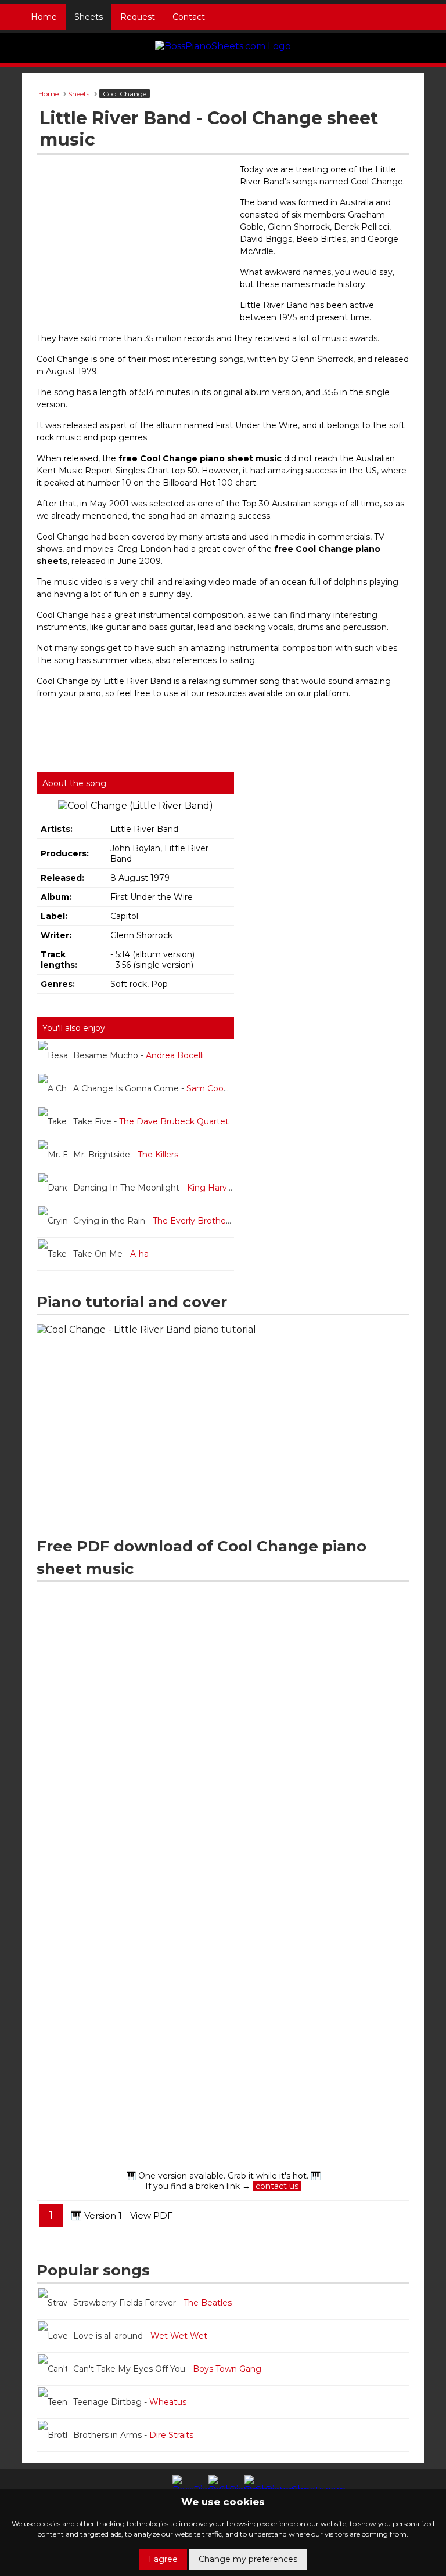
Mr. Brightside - (126, 1155)
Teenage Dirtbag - (130, 2402)
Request (138, 17)
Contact (189, 17)
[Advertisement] (135, 248)
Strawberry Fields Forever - (152, 2303)
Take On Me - (111, 1254)
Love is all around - (140, 2336)
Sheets (89, 17)
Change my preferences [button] (248, 2559)
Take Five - (151, 1121)
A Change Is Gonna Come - (153, 1088)
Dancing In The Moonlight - (154, 1188)
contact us (277, 2186)
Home (44, 17)
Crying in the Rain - (153, 1221)
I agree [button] (163, 2559)
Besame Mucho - (139, 1055)
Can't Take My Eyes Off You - (167, 2369)
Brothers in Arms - (133, 2435)
